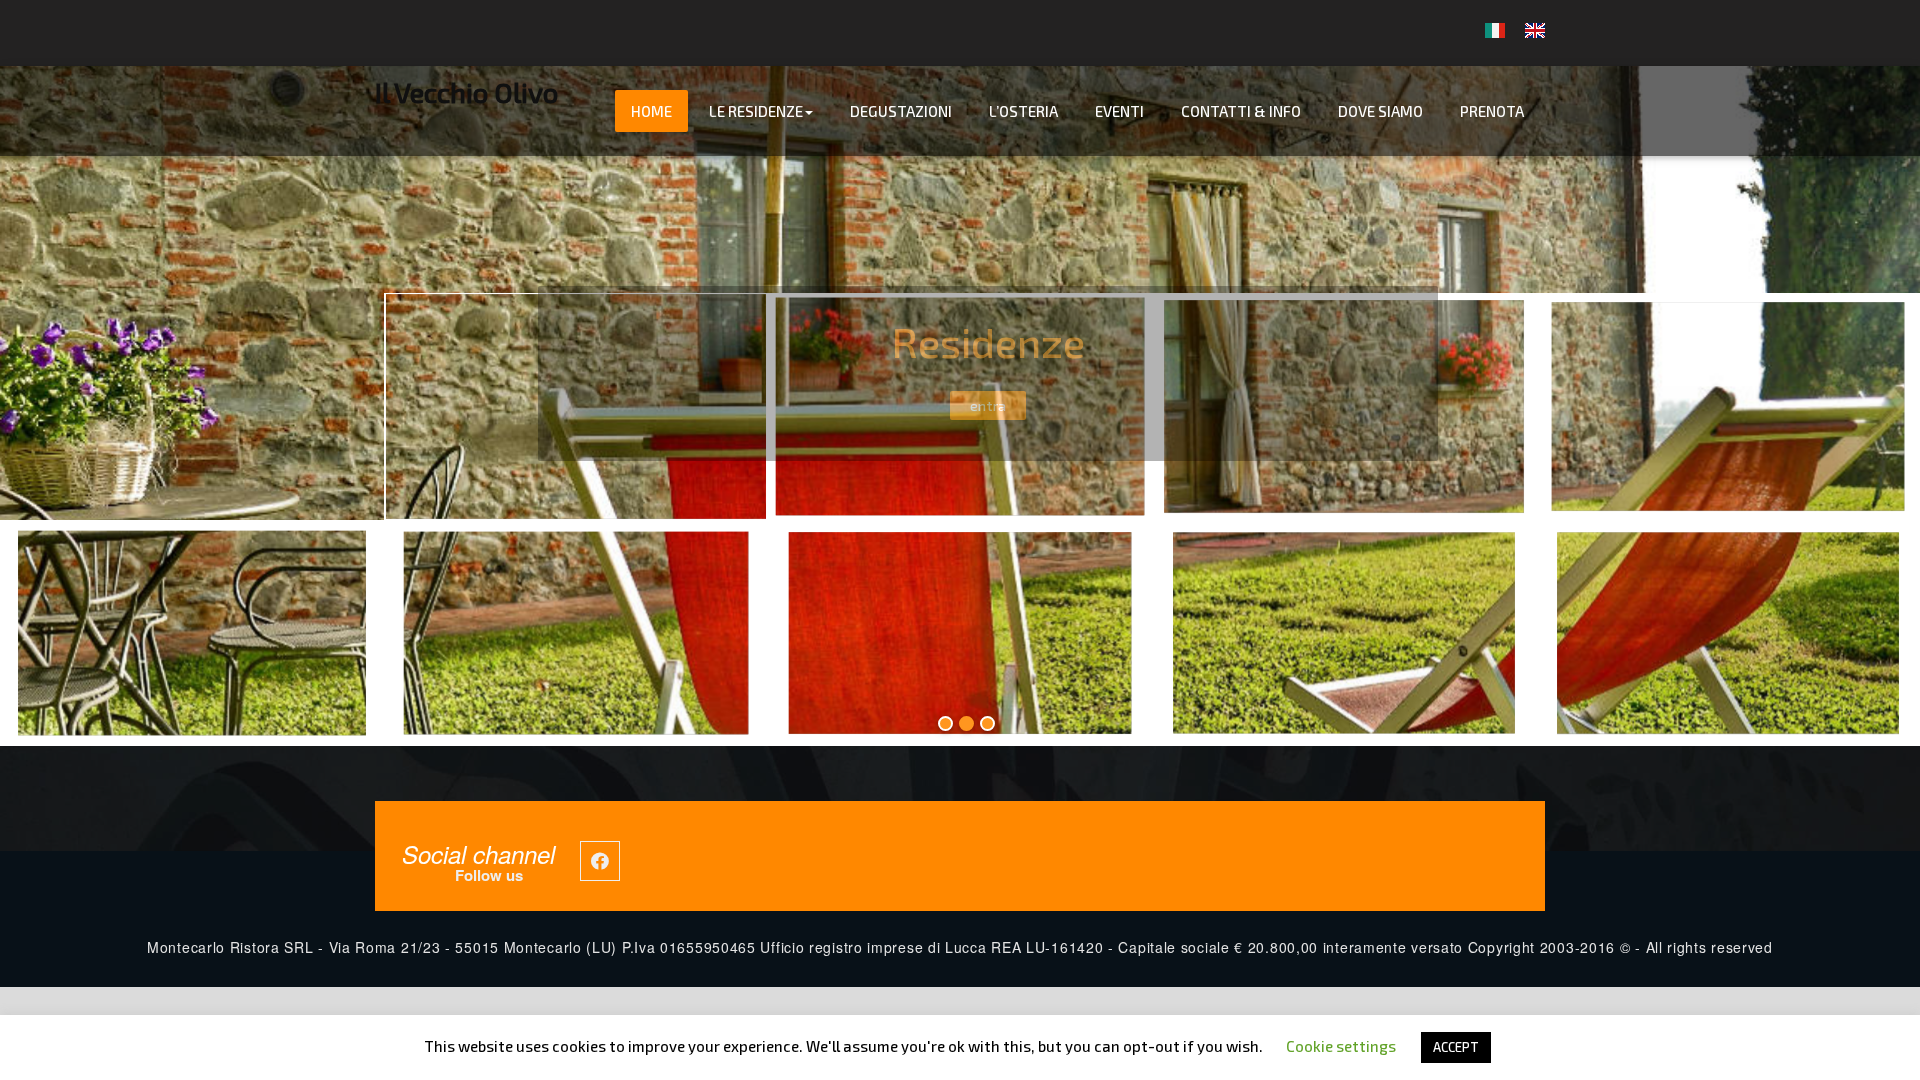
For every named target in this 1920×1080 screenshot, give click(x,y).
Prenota (1492, 111)
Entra (987, 405)
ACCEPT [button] (1456, 1047)
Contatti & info (1241, 111)
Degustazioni (901, 111)
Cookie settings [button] (1341, 1046)
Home (651, 111)
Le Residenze (756, 111)
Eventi (1119, 111)
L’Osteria (1023, 111)
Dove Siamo (1380, 111)
